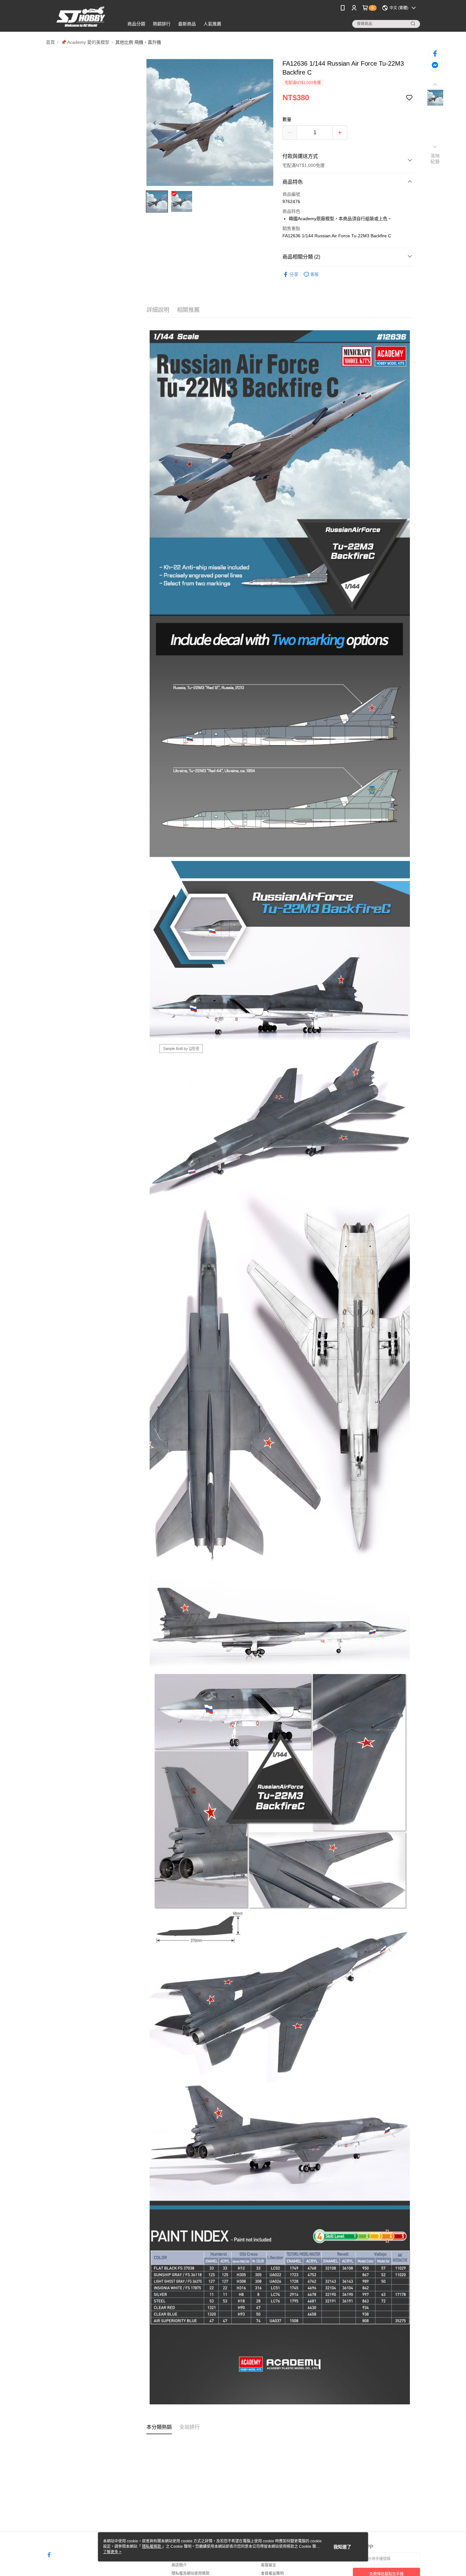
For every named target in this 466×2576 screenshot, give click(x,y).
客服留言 (269, 2565)
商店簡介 (179, 2565)
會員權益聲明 (272, 2573)
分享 (294, 274)
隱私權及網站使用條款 (191, 2573)
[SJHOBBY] (81, 17)
